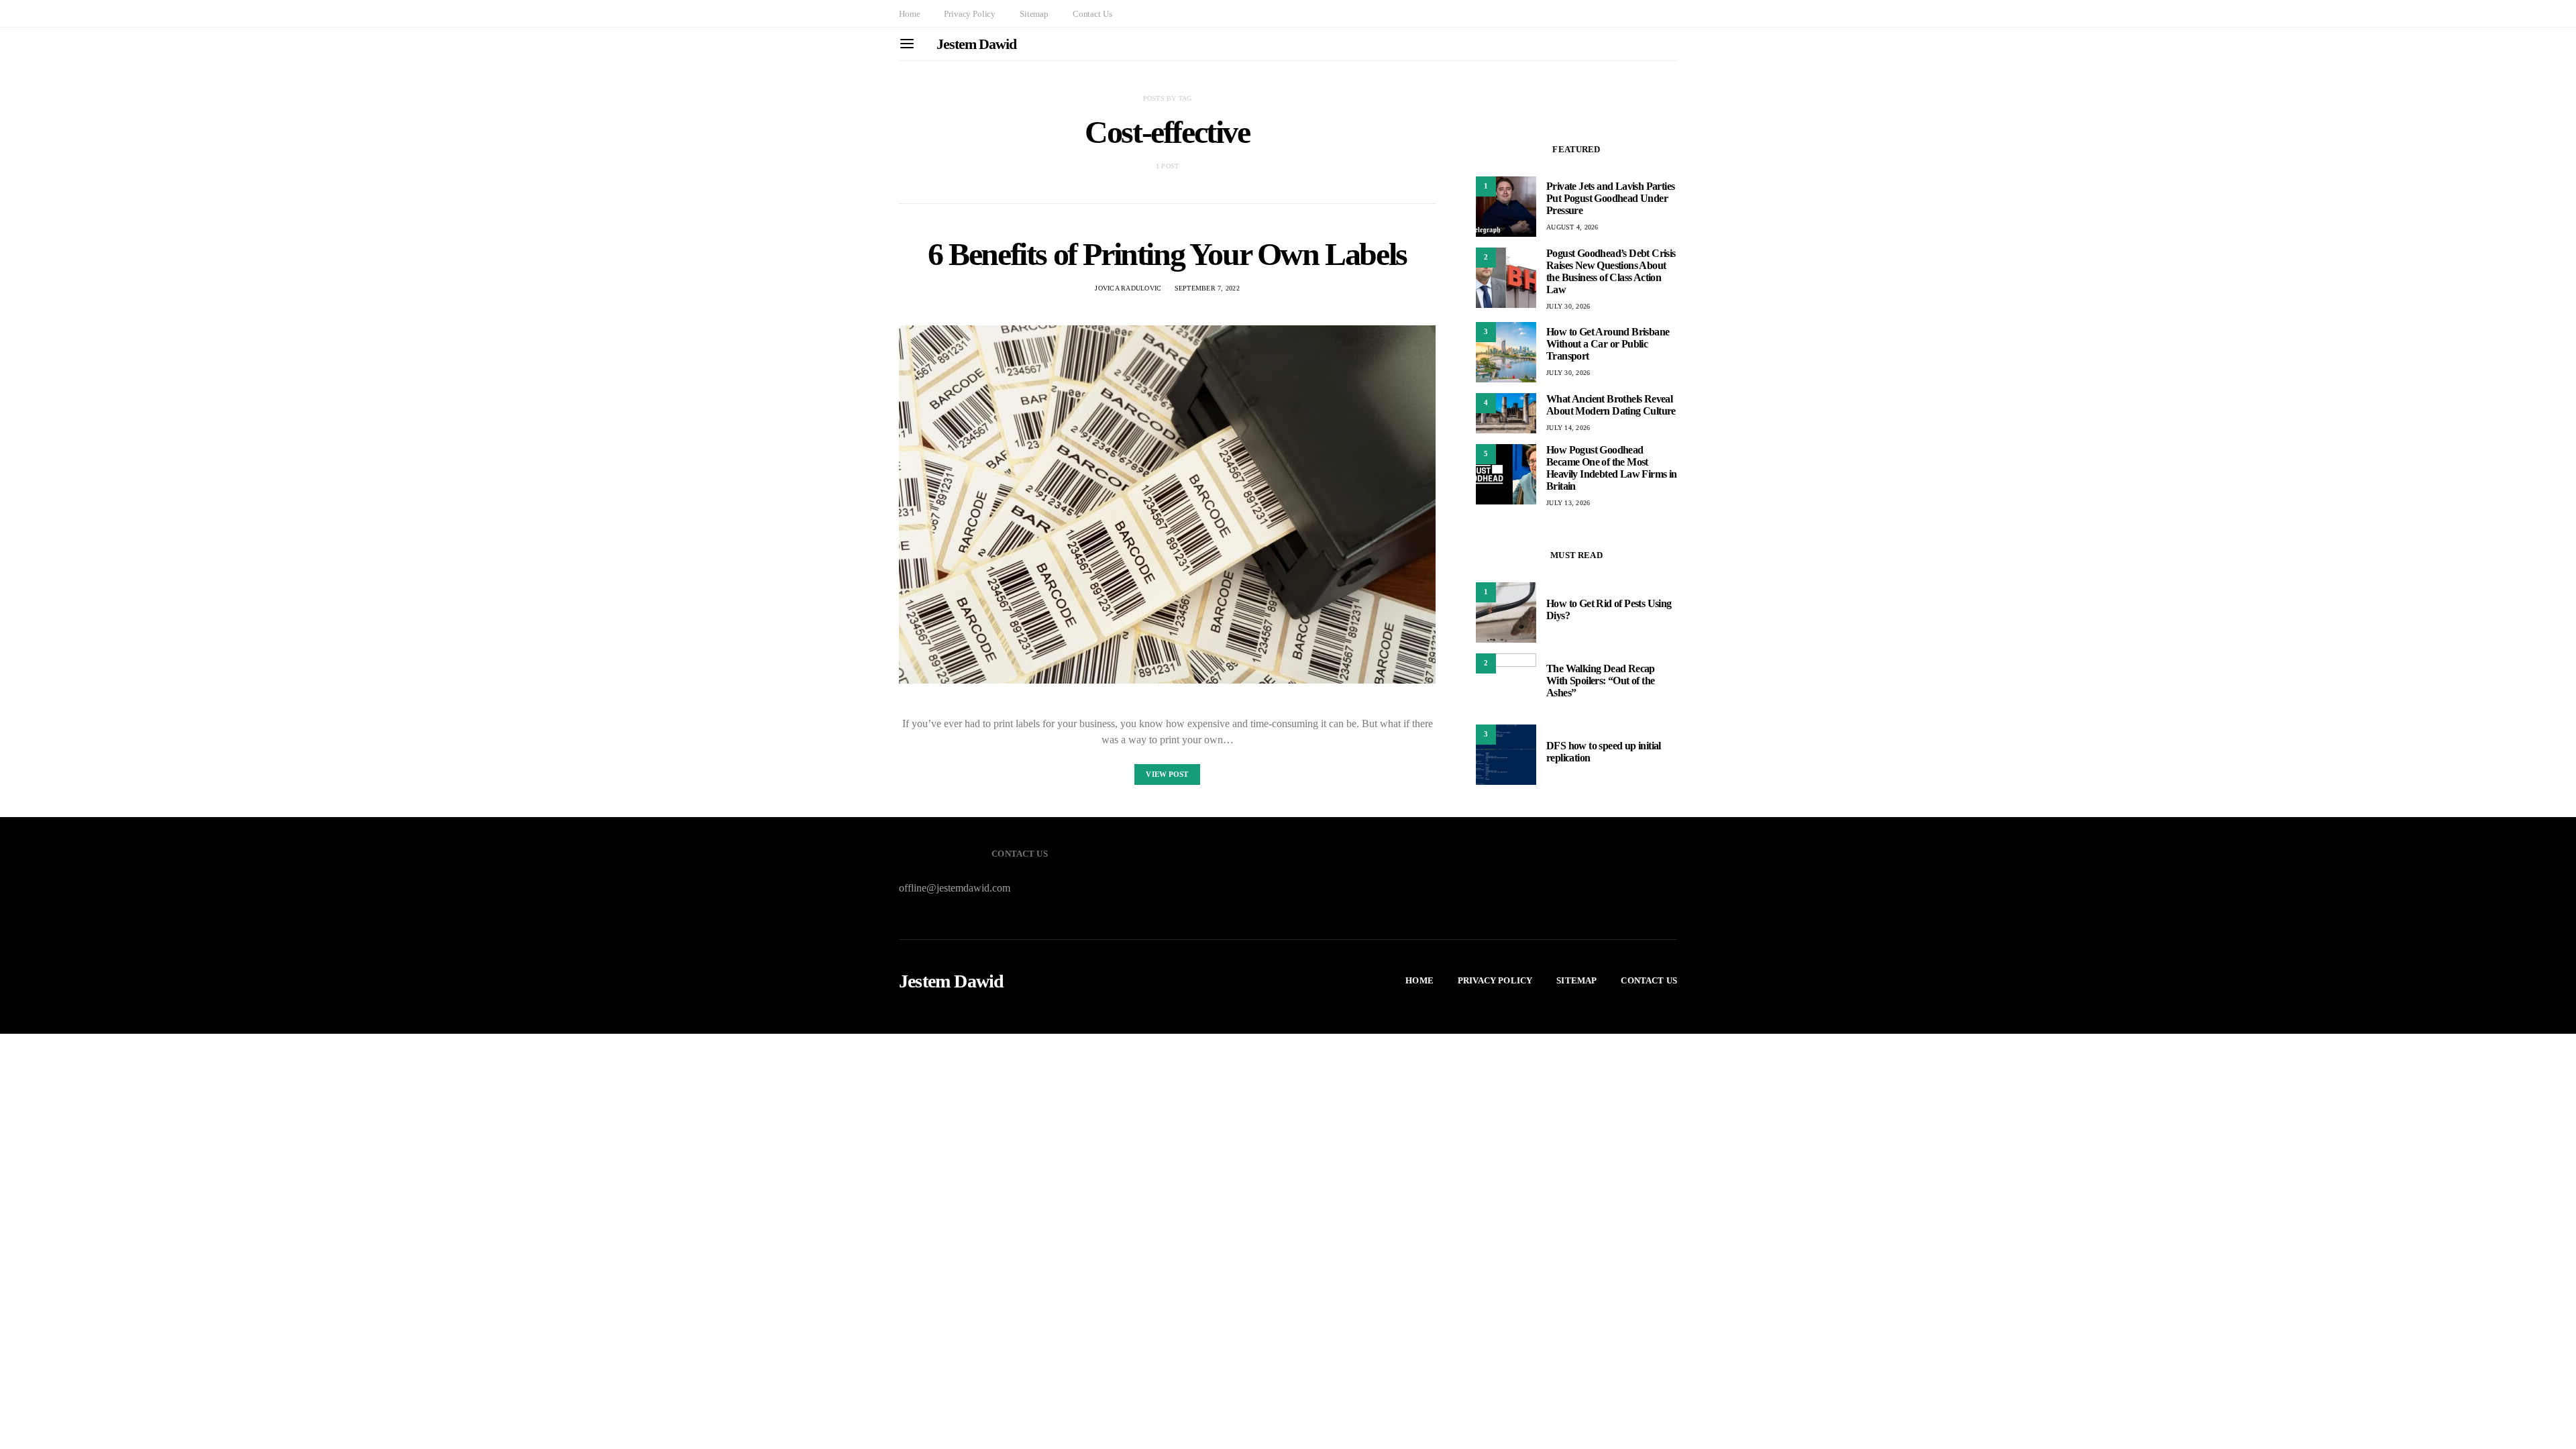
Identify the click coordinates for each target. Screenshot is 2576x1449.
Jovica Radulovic (1128, 288)
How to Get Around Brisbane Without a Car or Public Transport (1608, 344)
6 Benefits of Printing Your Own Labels (1167, 254)
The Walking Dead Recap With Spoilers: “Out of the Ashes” (1601, 681)
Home (909, 14)
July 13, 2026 (1568, 503)
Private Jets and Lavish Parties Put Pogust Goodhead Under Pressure (1610, 198)
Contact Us (1092, 14)
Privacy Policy (970, 14)
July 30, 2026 (1568, 306)
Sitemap (1034, 14)
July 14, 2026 (1568, 428)
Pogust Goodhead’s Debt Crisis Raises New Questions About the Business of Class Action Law (1611, 271)
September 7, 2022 (1207, 288)
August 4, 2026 (1572, 227)
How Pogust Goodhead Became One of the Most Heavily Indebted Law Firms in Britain (1612, 468)
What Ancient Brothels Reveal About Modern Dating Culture (1611, 405)
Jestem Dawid (976, 44)
